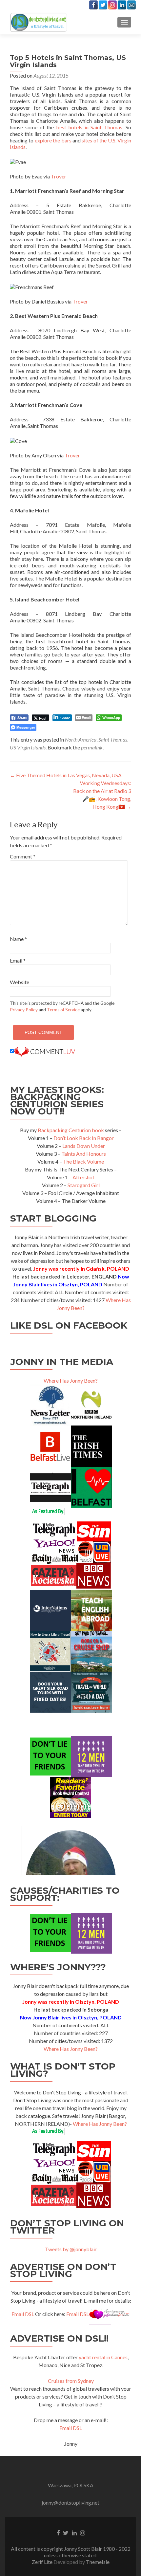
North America (81, 739)
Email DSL (23, 2314)
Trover (59, 176)
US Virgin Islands (28, 747)
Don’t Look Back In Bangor (84, 1138)
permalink (92, 747)
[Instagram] (112, 5)
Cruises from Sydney (71, 2381)
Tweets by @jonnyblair (71, 2249)
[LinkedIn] (122, 5)
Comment (23, 856)
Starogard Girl (84, 1185)
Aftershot (83, 1177)
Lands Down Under (84, 1146)
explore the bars (53, 140)
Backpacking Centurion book (71, 1130)
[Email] (131, 5)
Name (18, 939)
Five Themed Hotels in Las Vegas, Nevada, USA (66, 775)
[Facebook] (93, 5)
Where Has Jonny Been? (71, 1380)
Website (20, 982)
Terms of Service (63, 1010)
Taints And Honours (84, 1154)
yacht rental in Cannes (103, 2357)
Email (18, 960)
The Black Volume (83, 1161)
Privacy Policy (24, 1010)
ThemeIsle (98, 2562)
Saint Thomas (113, 739)
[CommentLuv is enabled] (45, 1051)
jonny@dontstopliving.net (70, 2502)
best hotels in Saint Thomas (89, 127)
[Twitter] (103, 5)
